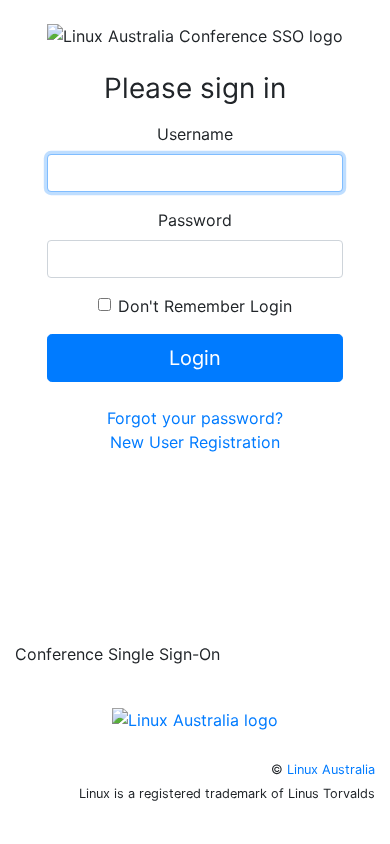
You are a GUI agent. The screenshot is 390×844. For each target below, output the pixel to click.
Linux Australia (331, 769)
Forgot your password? (195, 418)
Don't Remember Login (205, 306)
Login (195, 358)
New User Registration (195, 442)
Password (195, 220)
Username (195, 134)
